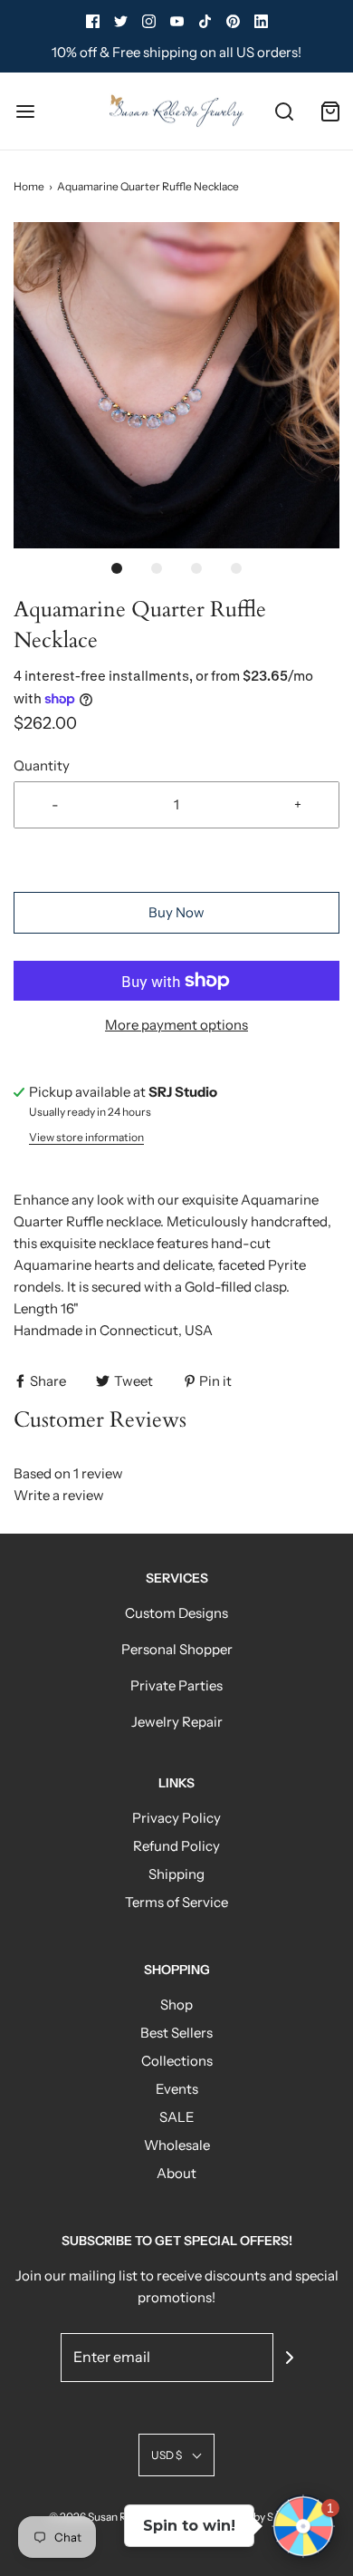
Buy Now (176, 912)
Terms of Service (176, 1902)
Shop (176, 2005)
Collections (177, 2061)
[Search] (285, 111)
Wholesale (177, 2145)
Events (177, 2089)
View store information (86, 1137)
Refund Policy (176, 1846)
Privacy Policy (176, 1818)
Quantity (42, 765)
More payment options (176, 1025)
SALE (177, 2117)
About (176, 2173)
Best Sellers (176, 2033)
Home (29, 186)
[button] (176, 385)
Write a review (59, 1495)
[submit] (290, 2358)
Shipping (176, 1874)
